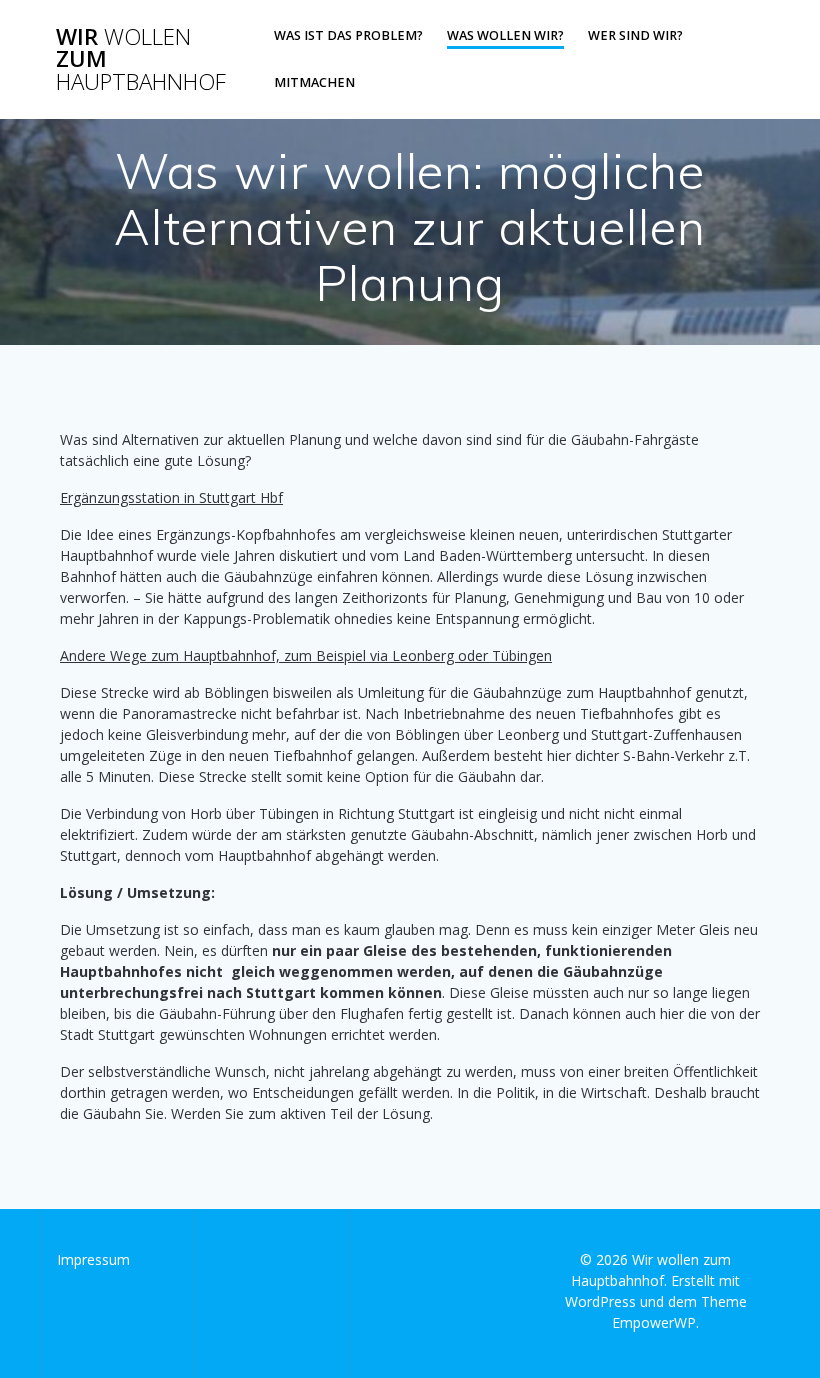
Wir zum (141, 59)
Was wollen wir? (505, 35)
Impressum (93, 1259)
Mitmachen (314, 82)
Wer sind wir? (635, 35)
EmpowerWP (654, 1322)
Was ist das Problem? (348, 35)
